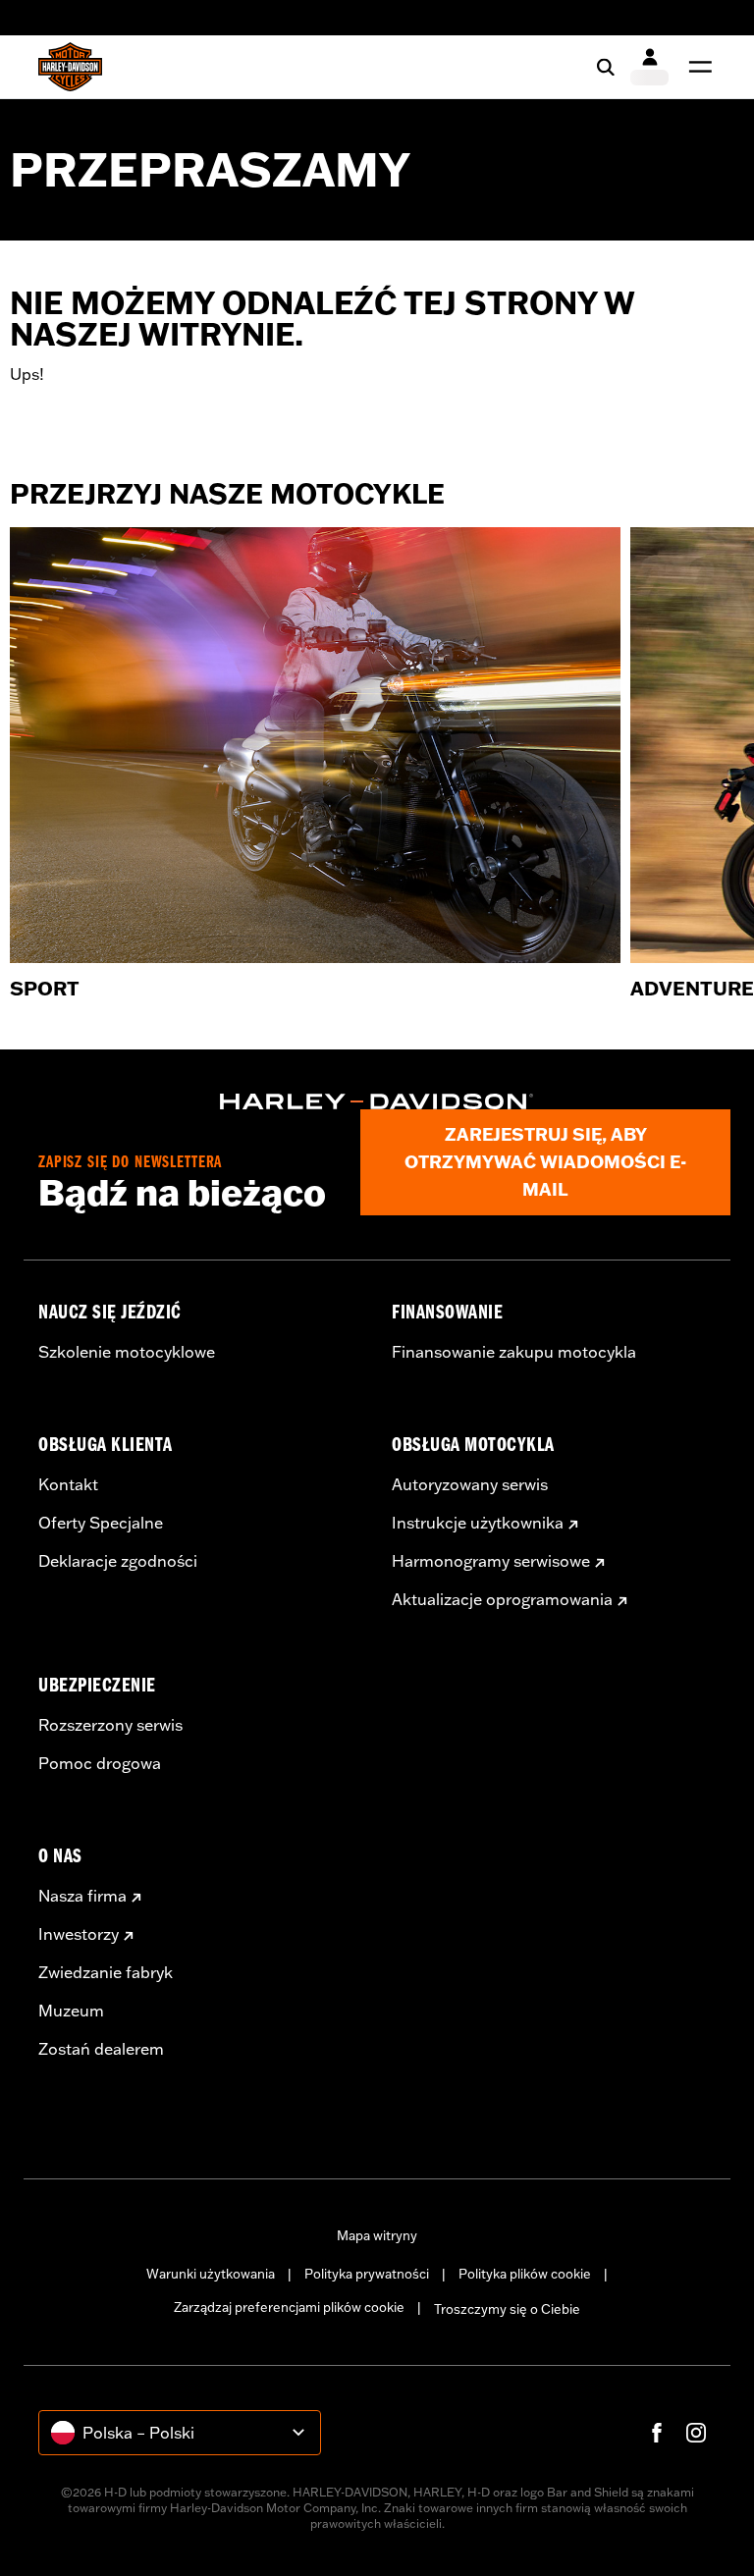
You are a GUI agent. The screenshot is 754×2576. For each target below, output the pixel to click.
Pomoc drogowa (100, 1763)
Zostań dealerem (101, 2049)
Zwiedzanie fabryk (106, 1972)
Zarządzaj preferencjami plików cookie (289, 2307)
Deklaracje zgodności (118, 1561)
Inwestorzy (79, 1934)
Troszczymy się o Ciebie (507, 2309)
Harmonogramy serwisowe (491, 1561)
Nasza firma (82, 1896)
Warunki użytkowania (211, 2274)
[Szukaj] (606, 67)
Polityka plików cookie (525, 2274)
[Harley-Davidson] (377, 1101)
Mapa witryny (377, 2235)
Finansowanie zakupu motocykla (514, 1352)
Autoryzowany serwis (470, 1484)
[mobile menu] (696, 67)
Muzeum (71, 2011)
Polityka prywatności (367, 2274)
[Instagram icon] (696, 2433)
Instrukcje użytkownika (478, 1523)
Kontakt (68, 1484)
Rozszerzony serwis (110, 1725)
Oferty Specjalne (101, 1523)
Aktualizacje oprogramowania (502, 1599)
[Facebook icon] (657, 2433)
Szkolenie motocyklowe (127, 1352)
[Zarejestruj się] (649, 67)
